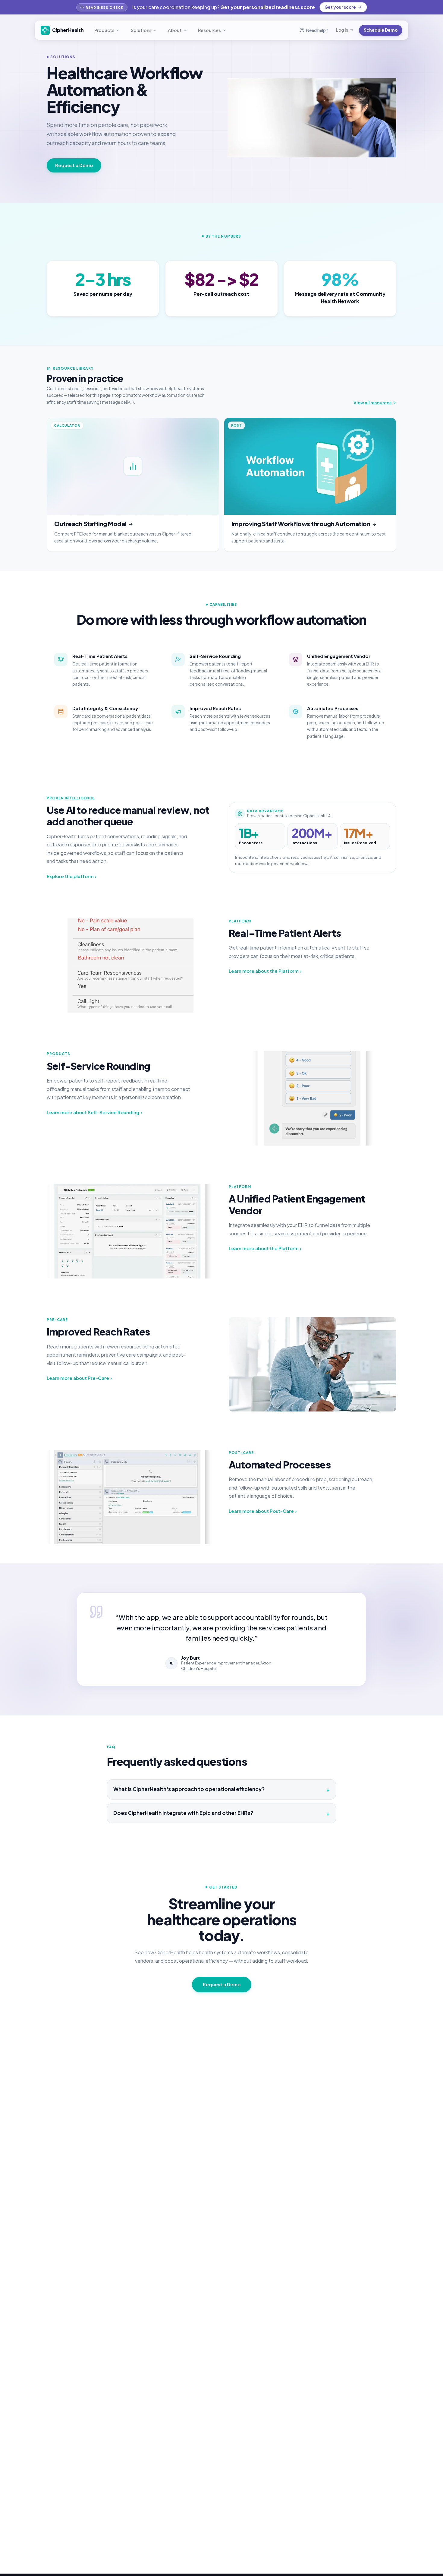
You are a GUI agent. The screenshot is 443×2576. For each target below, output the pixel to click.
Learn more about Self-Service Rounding (94, 1112)
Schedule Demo (381, 30)
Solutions (141, 30)
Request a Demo (74, 165)
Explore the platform (72, 876)
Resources (209, 30)
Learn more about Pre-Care (79, 1378)
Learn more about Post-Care (263, 1511)
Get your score (340, 7)
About (175, 30)
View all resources (372, 403)
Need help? (317, 30)
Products (104, 30)
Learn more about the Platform (265, 971)
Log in (342, 30)
